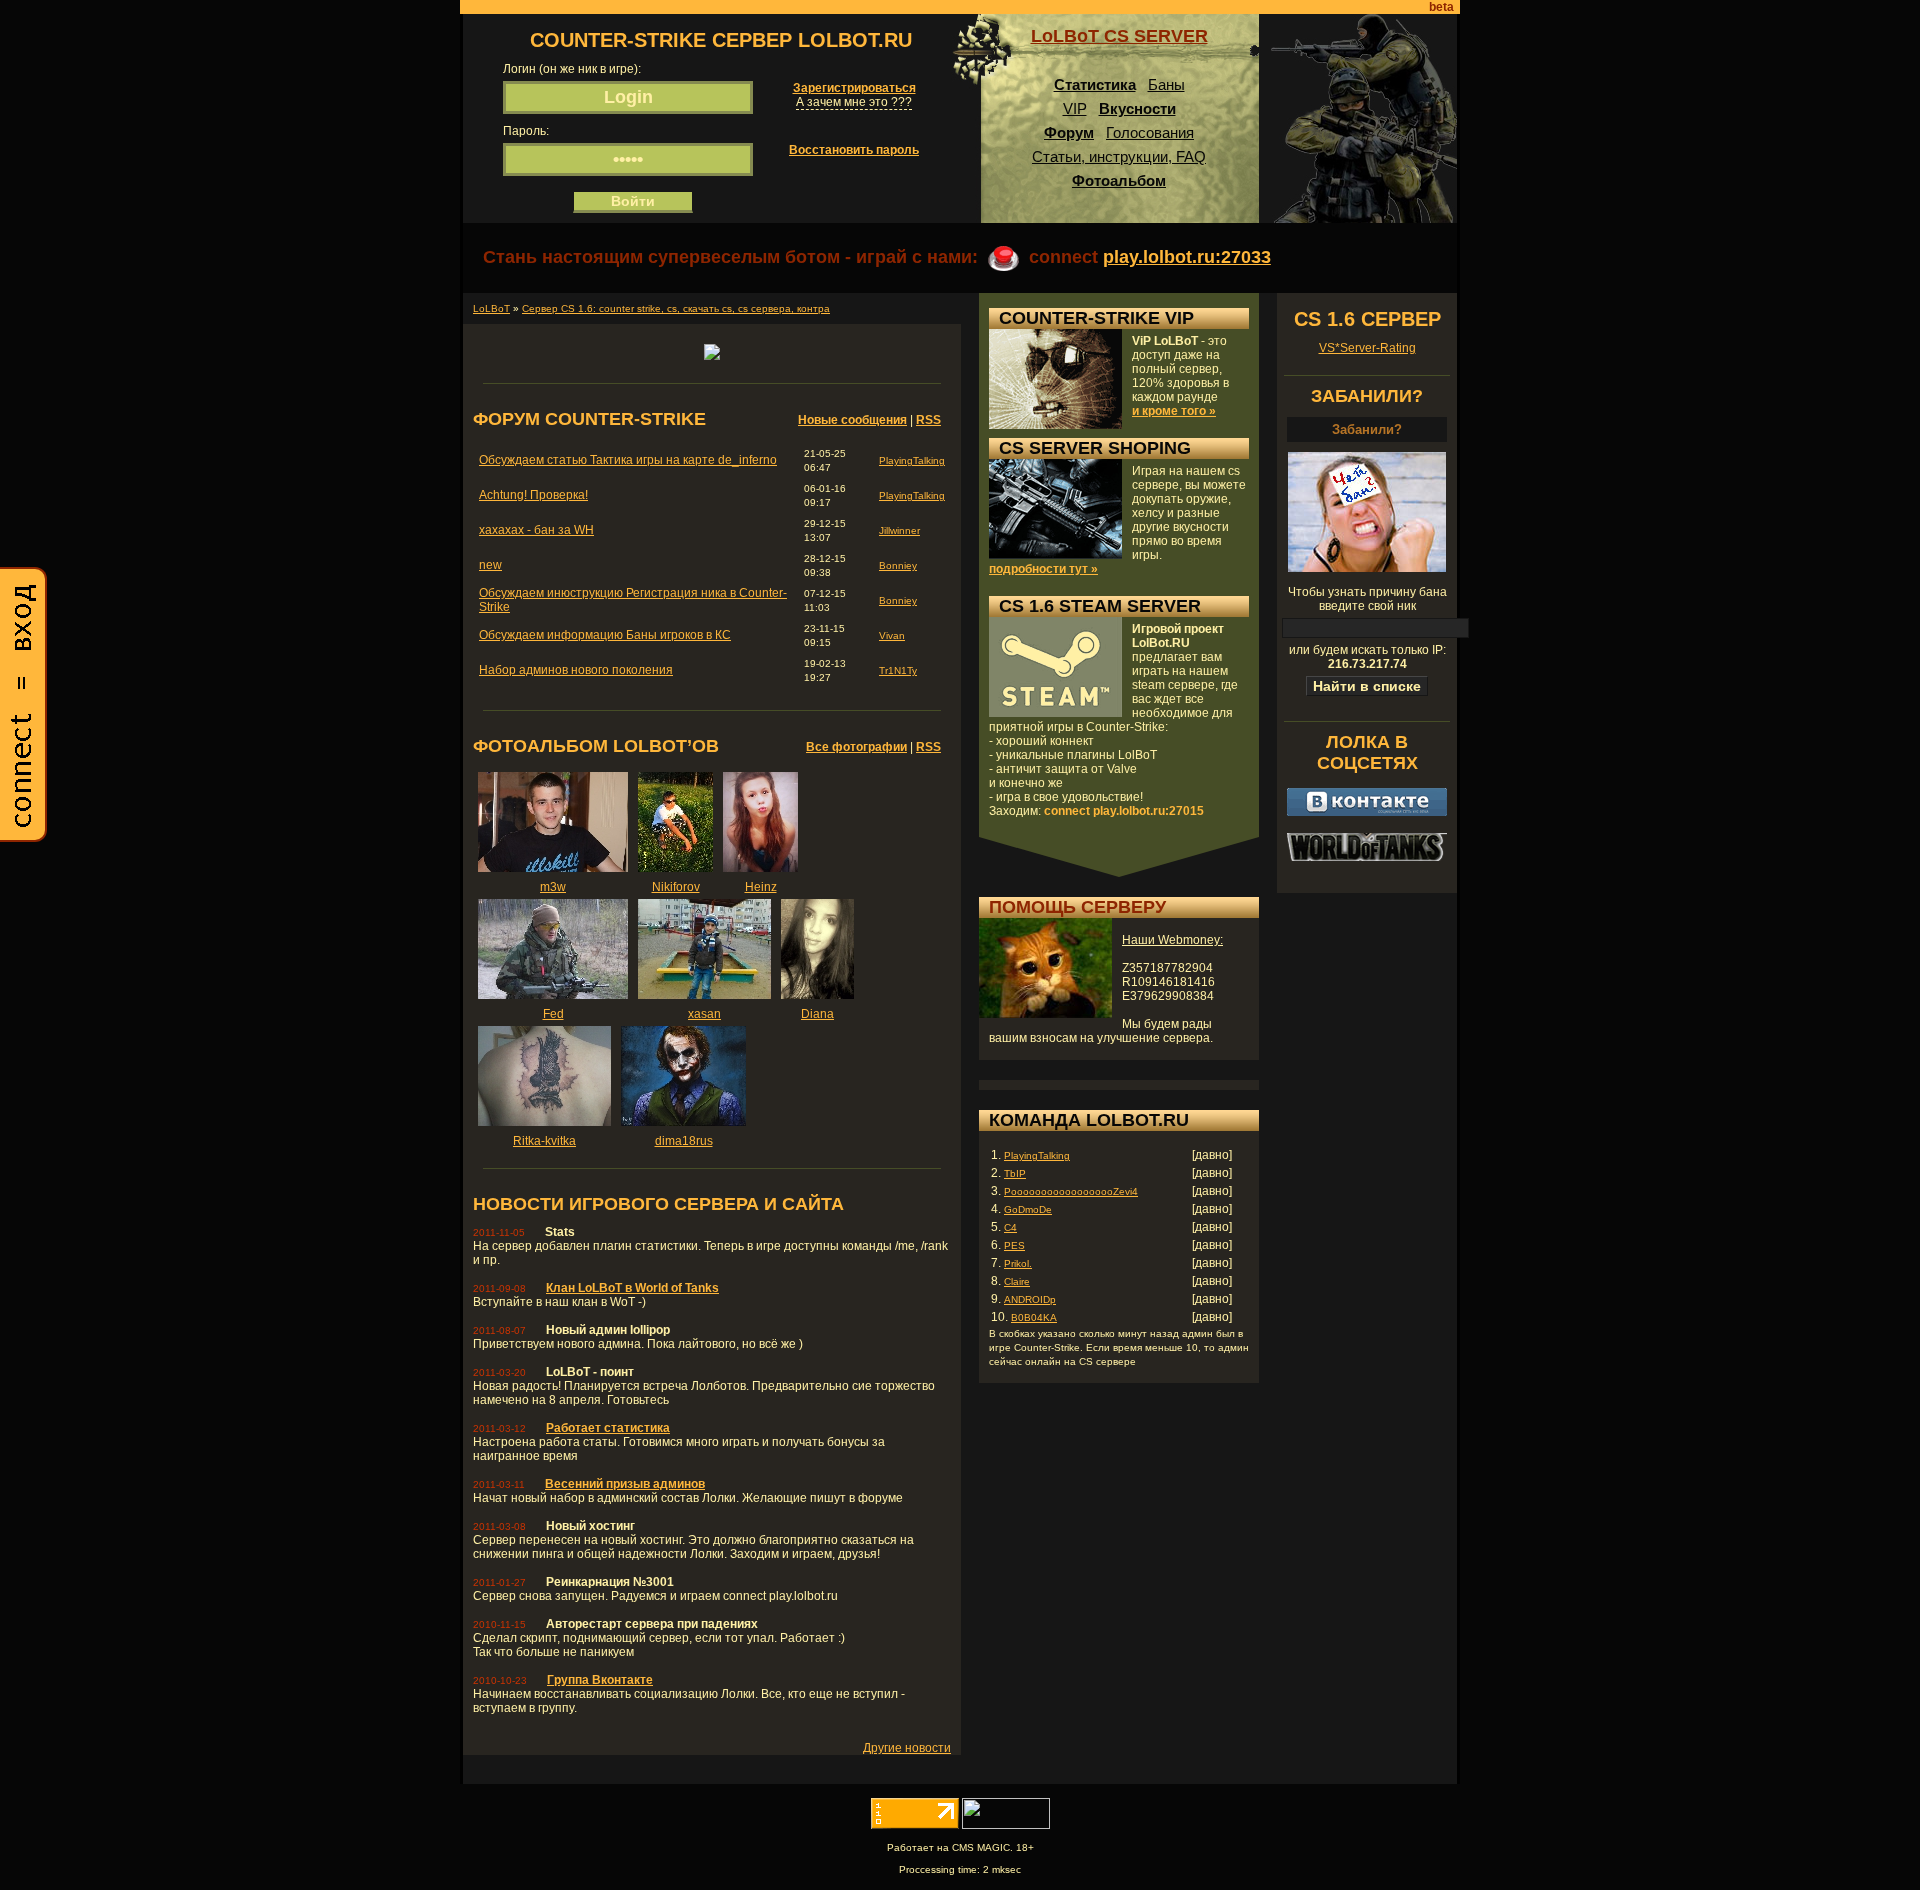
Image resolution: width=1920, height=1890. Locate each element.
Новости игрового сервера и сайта (658, 1204)
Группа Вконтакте (600, 1680)
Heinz (761, 887)
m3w (553, 887)
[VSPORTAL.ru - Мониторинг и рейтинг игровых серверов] (1006, 1825)
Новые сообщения (852, 420)
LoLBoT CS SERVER (1119, 36)
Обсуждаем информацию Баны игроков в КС (605, 635)
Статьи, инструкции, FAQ (1119, 156)
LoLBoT (491, 308)
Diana (817, 1014)
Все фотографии (856, 747)
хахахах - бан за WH (536, 530)
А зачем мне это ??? (854, 102)
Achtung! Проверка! (533, 495)
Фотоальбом (1119, 180)
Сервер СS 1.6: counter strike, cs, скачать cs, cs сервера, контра (676, 308)
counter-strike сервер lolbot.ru (721, 40)
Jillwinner (899, 530)
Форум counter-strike (589, 419)
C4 (1010, 1227)
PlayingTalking (912, 460)
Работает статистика (608, 1428)
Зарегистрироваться (854, 88)
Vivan (892, 635)
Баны (1166, 84)
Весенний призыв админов (625, 1484)
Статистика (1095, 84)
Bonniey (898, 565)
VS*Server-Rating (1367, 348)
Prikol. (1018, 1263)
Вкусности (1137, 108)
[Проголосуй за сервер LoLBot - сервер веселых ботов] (712, 356)
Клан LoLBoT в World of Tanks (632, 1288)
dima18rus (684, 1141)
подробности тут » (1043, 569)
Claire (1017, 1281)
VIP (1075, 108)
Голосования (1150, 132)
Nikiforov (676, 887)
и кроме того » (1174, 411)
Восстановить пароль (854, 150)
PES (1014, 1245)
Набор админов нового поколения (576, 670)
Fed (553, 1014)
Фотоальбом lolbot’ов (596, 746)
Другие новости (907, 1748)
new (490, 565)
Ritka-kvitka (544, 1141)
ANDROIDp (1030, 1299)
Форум (1069, 132)
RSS (928, 420)
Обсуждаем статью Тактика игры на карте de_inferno (628, 460)
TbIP (1015, 1173)
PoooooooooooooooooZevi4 (1071, 1191)
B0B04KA (1034, 1317)
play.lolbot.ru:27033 (1187, 257)
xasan (704, 1014)
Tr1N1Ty (898, 670)
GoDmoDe (1028, 1209)
